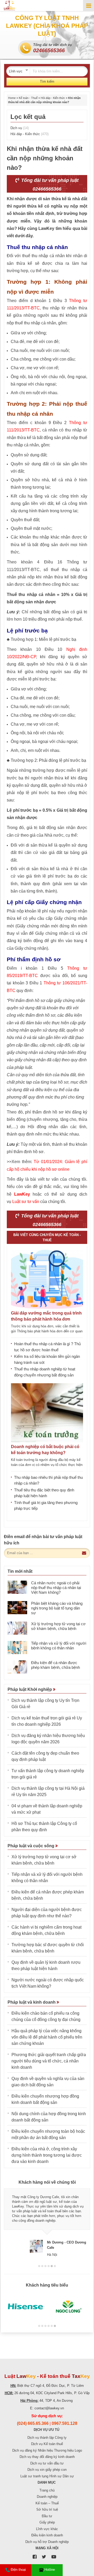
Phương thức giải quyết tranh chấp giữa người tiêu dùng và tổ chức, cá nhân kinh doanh (49, 2061)
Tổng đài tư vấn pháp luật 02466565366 (49, 185)
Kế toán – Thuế (47, 2503)
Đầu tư (47, 2516)
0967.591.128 (64, 2423)
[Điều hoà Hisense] (25, 2307)
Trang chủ (47, 2490)
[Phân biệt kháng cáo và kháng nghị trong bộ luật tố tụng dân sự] (17, 1608)
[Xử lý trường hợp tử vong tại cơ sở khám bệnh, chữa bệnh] (17, 1628)
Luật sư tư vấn (26, 1202)
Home (12, 98)
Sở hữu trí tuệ (47, 2509)
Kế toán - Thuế (28, 98)
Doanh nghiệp (47, 2497)
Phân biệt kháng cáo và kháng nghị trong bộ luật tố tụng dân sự (57, 1608)
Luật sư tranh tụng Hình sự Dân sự (47, 2476)
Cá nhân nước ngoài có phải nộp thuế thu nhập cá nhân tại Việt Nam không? (56, 1588)
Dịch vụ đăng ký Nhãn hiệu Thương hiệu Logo (47, 2450)
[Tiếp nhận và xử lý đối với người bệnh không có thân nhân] (17, 1648)
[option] (47, 2223)
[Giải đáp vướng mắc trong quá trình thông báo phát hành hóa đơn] (47, 1279)
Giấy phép (47, 2522)
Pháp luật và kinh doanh (32, 2002)
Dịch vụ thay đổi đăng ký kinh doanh (47, 2457)
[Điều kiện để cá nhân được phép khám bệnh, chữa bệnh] (17, 1667)
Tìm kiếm (47, 81)
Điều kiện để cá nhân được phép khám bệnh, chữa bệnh (55, 1665)
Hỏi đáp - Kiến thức (53, 98)
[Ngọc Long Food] (69, 2307)
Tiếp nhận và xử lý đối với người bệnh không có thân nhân (59, 1646)
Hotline (50, 2570)
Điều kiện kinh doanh (47, 2535)
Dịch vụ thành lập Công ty (47, 2438)
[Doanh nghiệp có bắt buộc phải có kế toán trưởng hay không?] (47, 1413)
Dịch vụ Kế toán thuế (47, 2444)
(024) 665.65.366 (33, 2423)
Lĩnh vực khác (47, 2529)
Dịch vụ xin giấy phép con (47, 2470)
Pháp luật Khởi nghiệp (30, 1689)
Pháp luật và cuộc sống (31, 1846)
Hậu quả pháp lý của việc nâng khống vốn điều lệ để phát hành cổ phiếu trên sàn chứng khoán (47, 2037)
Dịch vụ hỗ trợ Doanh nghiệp (47, 2542)
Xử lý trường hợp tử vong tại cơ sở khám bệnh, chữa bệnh (58, 1626)
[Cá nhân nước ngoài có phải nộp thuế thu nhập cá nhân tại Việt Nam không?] (17, 1587)
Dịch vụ (20, 128)
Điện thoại (18, 2570)
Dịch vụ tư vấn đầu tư (47, 2463)
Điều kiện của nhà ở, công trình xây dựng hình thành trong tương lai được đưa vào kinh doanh (47, 2155)
